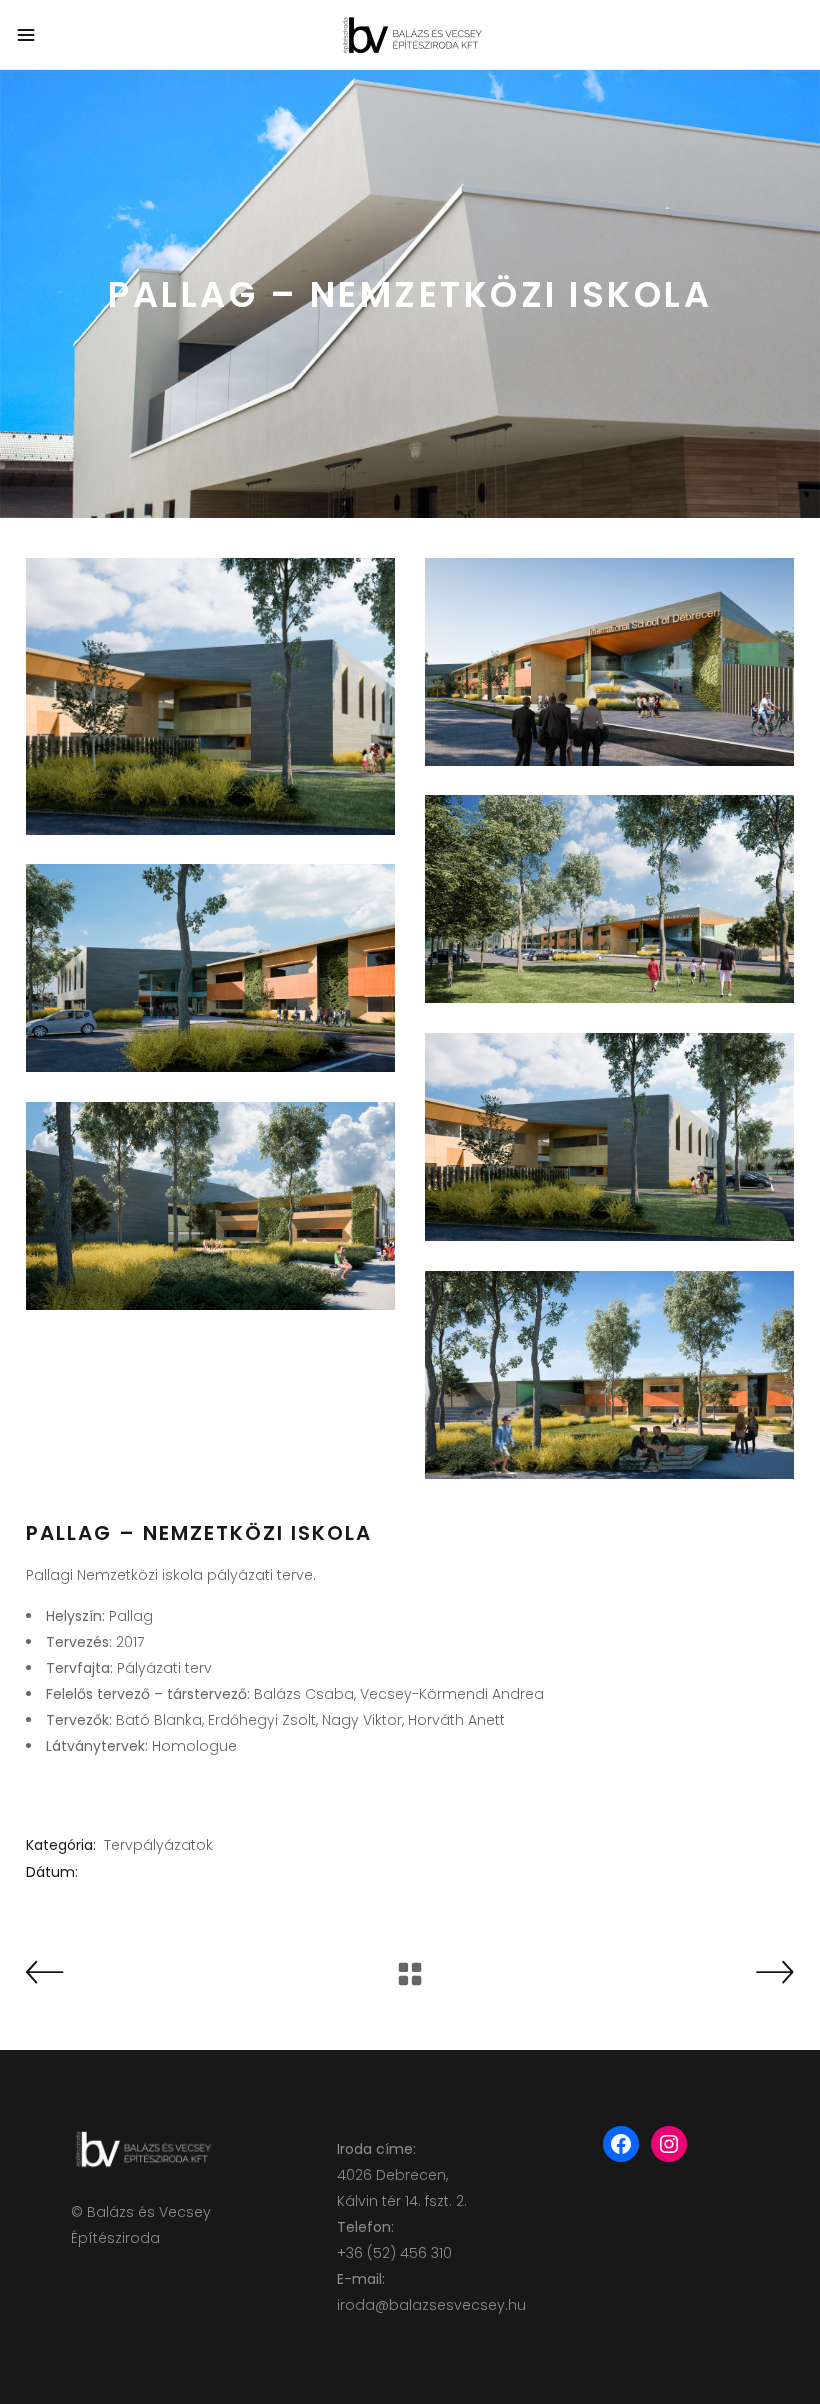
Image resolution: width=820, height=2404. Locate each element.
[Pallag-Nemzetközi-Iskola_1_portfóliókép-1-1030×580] (609, 662)
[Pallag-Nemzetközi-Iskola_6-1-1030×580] (609, 1375)
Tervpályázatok (158, 1845)
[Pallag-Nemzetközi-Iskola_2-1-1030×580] (609, 899)
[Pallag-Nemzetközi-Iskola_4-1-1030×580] (609, 1137)
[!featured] (210, 696)
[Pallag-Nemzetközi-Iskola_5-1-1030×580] (210, 1206)
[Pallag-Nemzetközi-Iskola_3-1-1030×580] (210, 968)
